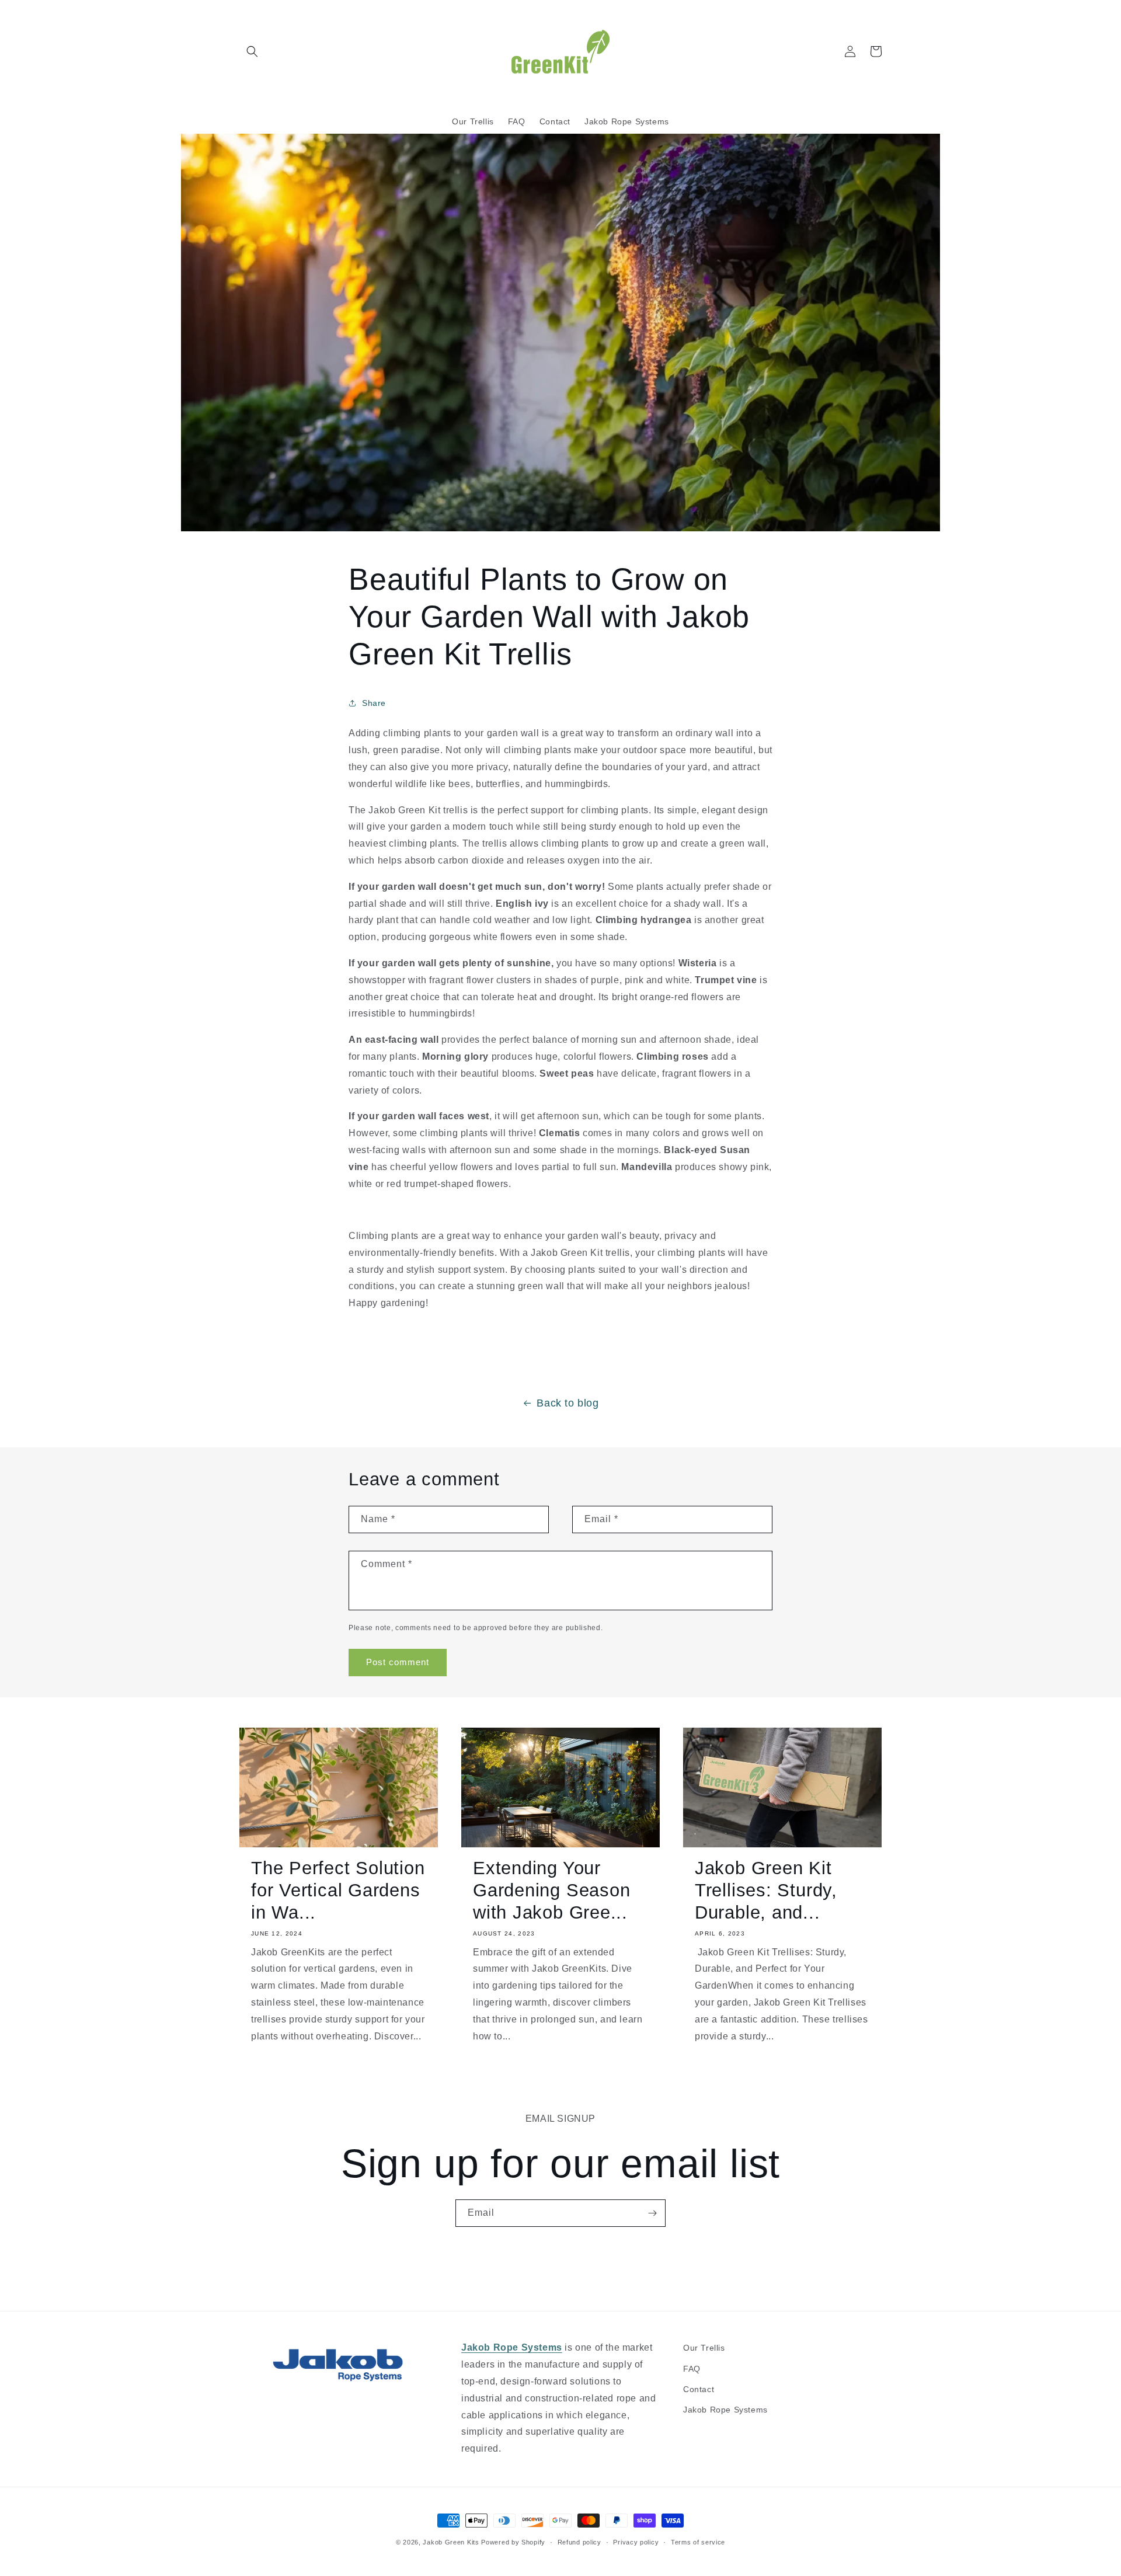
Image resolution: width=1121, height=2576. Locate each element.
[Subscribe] (652, 2213)
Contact (699, 2389)
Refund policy (579, 2542)
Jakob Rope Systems (725, 2410)
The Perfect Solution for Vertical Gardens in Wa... (338, 1891)
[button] (252, 51)
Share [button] (374, 703)
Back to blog (568, 1403)
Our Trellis (704, 2348)
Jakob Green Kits (451, 2542)
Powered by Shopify (513, 2542)
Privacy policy (636, 2542)
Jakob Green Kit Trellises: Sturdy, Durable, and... (766, 1891)
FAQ (692, 2369)
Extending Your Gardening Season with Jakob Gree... (551, 1891)
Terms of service (698, 2542)
